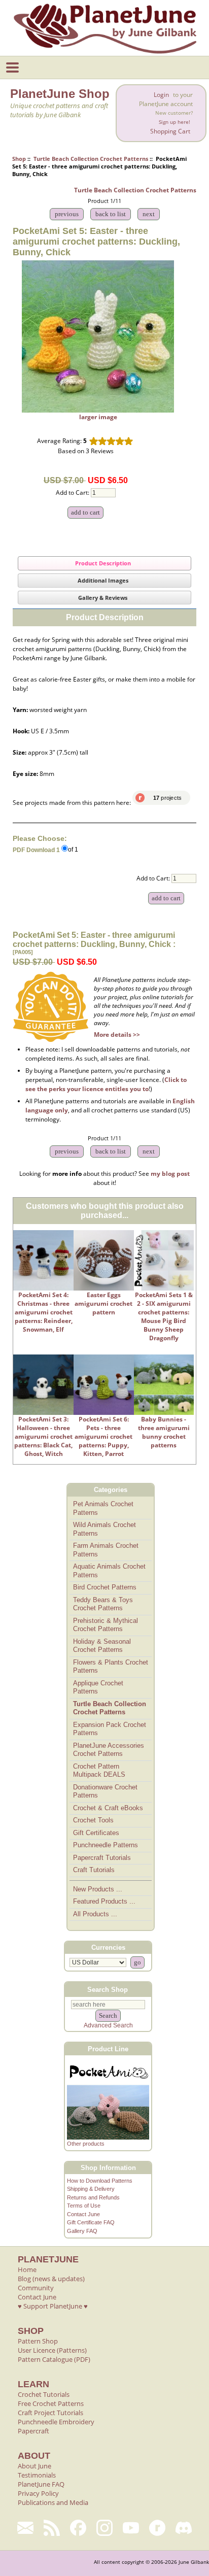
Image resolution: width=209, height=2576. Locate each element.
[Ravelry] (157, 2528)
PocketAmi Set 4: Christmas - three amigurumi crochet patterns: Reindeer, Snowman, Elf (44, 1312)
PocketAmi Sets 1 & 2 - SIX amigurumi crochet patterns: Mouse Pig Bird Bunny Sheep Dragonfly (164, 1316)
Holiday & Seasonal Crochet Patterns (102, 1646)
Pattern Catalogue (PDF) (54, 2359)
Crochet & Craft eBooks (108, 1808)
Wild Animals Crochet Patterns (104, 1529)
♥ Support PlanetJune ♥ (53, 2306)
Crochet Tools (93, 1820)
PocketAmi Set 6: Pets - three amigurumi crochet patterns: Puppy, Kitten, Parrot (103, 1436)
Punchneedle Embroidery (56, 2422)
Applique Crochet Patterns (98, 1687)
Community (36, 2288)
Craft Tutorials (94, 1870)
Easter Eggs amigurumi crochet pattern (103, 1303)
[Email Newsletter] (25, 2528)
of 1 (73, 850)
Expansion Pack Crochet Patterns (110, 1729)
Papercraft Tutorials (102, 1858)
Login (161, 95)
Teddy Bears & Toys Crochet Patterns (103, 1604)
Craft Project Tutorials (50, 2413)
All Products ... (95, 1914)
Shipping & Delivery (91, 2189)
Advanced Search (108, 2025)
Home (27, 2269)
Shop (19, 159)
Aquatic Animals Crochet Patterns (109, 1571)
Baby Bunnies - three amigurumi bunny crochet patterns (164, 1432)
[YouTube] (131, 2528)
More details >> (117, 1035)
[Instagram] (104, 2528)
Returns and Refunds (93, 2197)
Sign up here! (175, 122)
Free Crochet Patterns (51, 2403)
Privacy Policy (38, 2493)
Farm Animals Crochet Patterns (106, 1550)
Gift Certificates (96, 1833)
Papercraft (33, 2431)
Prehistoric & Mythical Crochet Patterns (106, 1625)
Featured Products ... (104, 1901)
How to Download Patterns (100, 2181)
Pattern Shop (38, 2341)
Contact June (83, 2214)
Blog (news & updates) (51, 2279)
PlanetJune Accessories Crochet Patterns (109, 1750)
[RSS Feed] (52, 2528)
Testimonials (37, 2475)
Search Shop (108, 1990)
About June (34, 2466)
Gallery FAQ (82, 2231)
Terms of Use (84, 2206)
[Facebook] (78, 2528)
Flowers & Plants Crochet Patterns (111, 1667)
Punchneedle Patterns (106, 1845)
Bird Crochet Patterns (105, 1587)
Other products (86, 2144)
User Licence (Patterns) (52, 2350)
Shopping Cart (170, 131)
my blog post (170, 1174)
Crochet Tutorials (44, 2394)
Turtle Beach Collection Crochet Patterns (91, 159)
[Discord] (184, 2528)
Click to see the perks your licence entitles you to (106, 1084)
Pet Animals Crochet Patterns (103, 1508)
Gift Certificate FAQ (91, 2222)
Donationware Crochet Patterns (105, 1791)
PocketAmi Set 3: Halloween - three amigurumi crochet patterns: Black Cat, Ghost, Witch (43, 1436)
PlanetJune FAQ (41, 2484)
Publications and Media (53, 2502)
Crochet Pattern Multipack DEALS (99, 1771)
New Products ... (98, 1889)
